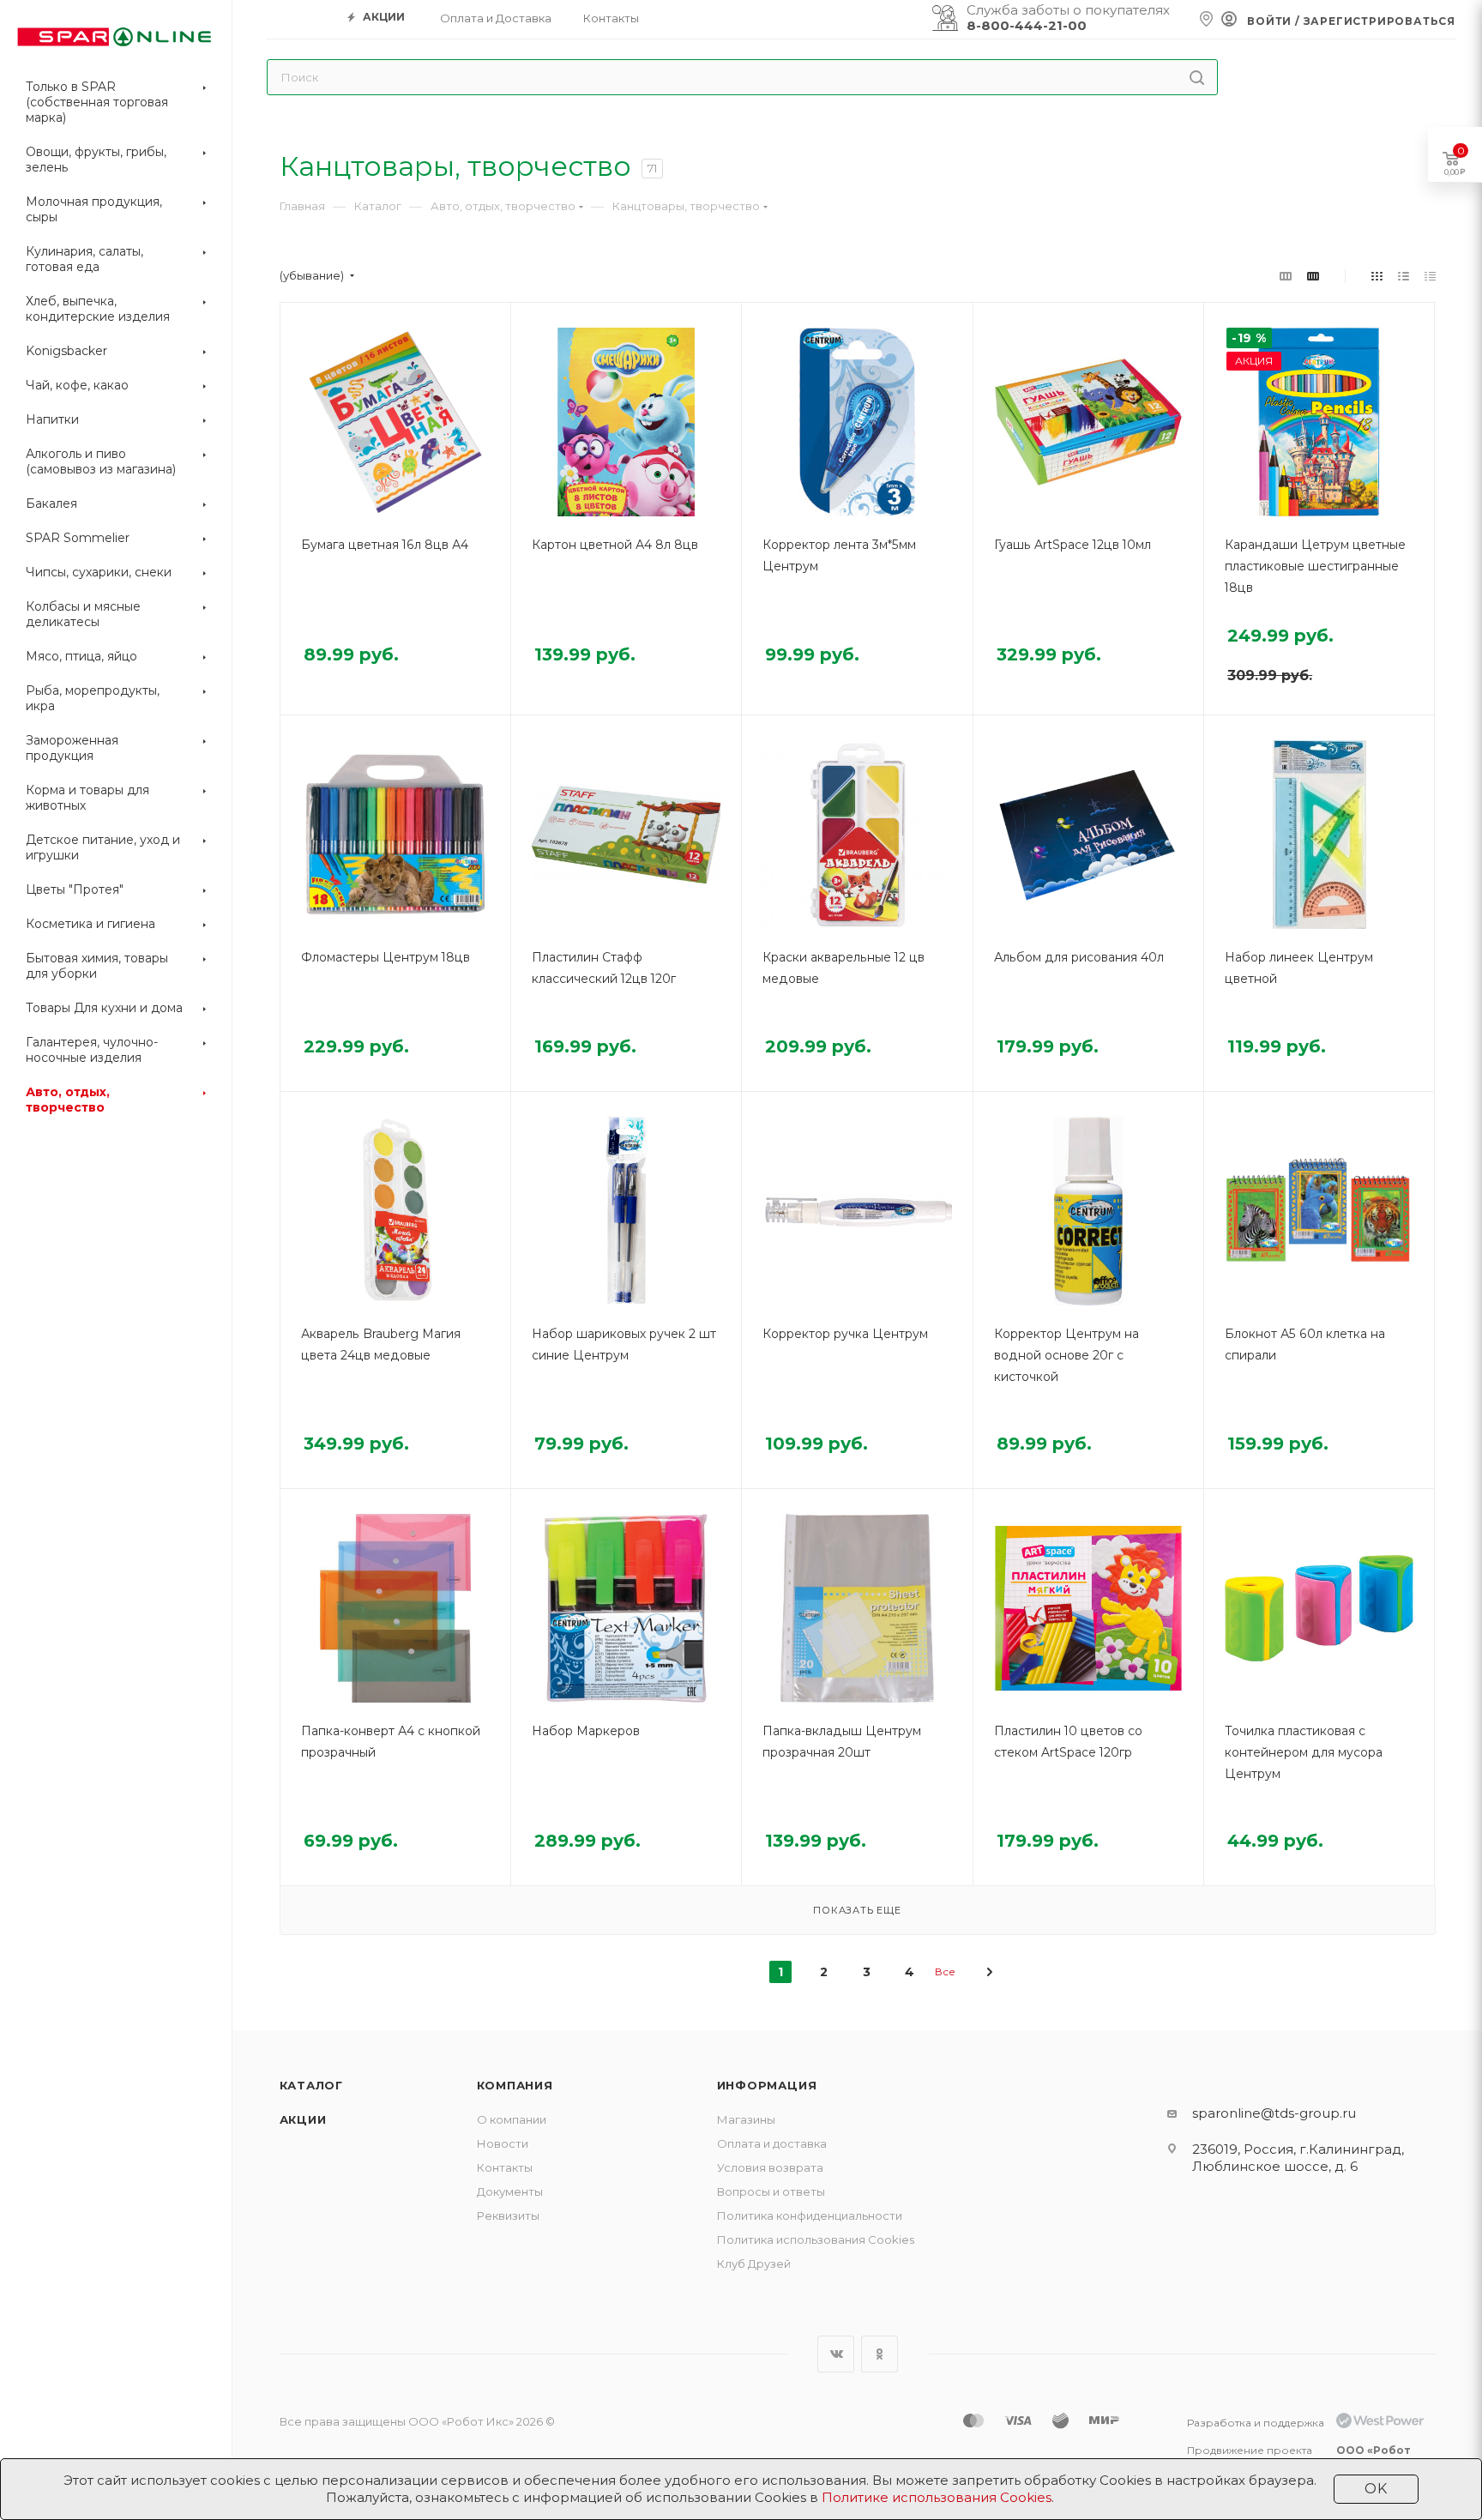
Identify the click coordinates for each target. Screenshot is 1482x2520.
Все (945, 1971)
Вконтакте (836, 2354)
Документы (510, 2191)
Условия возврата (770, 2167)
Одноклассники (880, 2354)
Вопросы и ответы (771, 2191)
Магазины (746, 2119)
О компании (512, 2119)
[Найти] (1197, 77)
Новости (503, 2143)
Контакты (505, 2167)
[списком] (1404, 276)
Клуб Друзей (754, 2264)
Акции (303, 2119)
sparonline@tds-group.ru (1274, 2113)
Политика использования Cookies (816, 2240)
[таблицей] (1430, 276)
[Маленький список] (1286, 276)
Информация (767, 2085)
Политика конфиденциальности (810, 2216)
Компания (515, 2085)
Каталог (312, 2085)
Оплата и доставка (772, 2143)
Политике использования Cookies (937, 2497)
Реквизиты (508, 2216)
